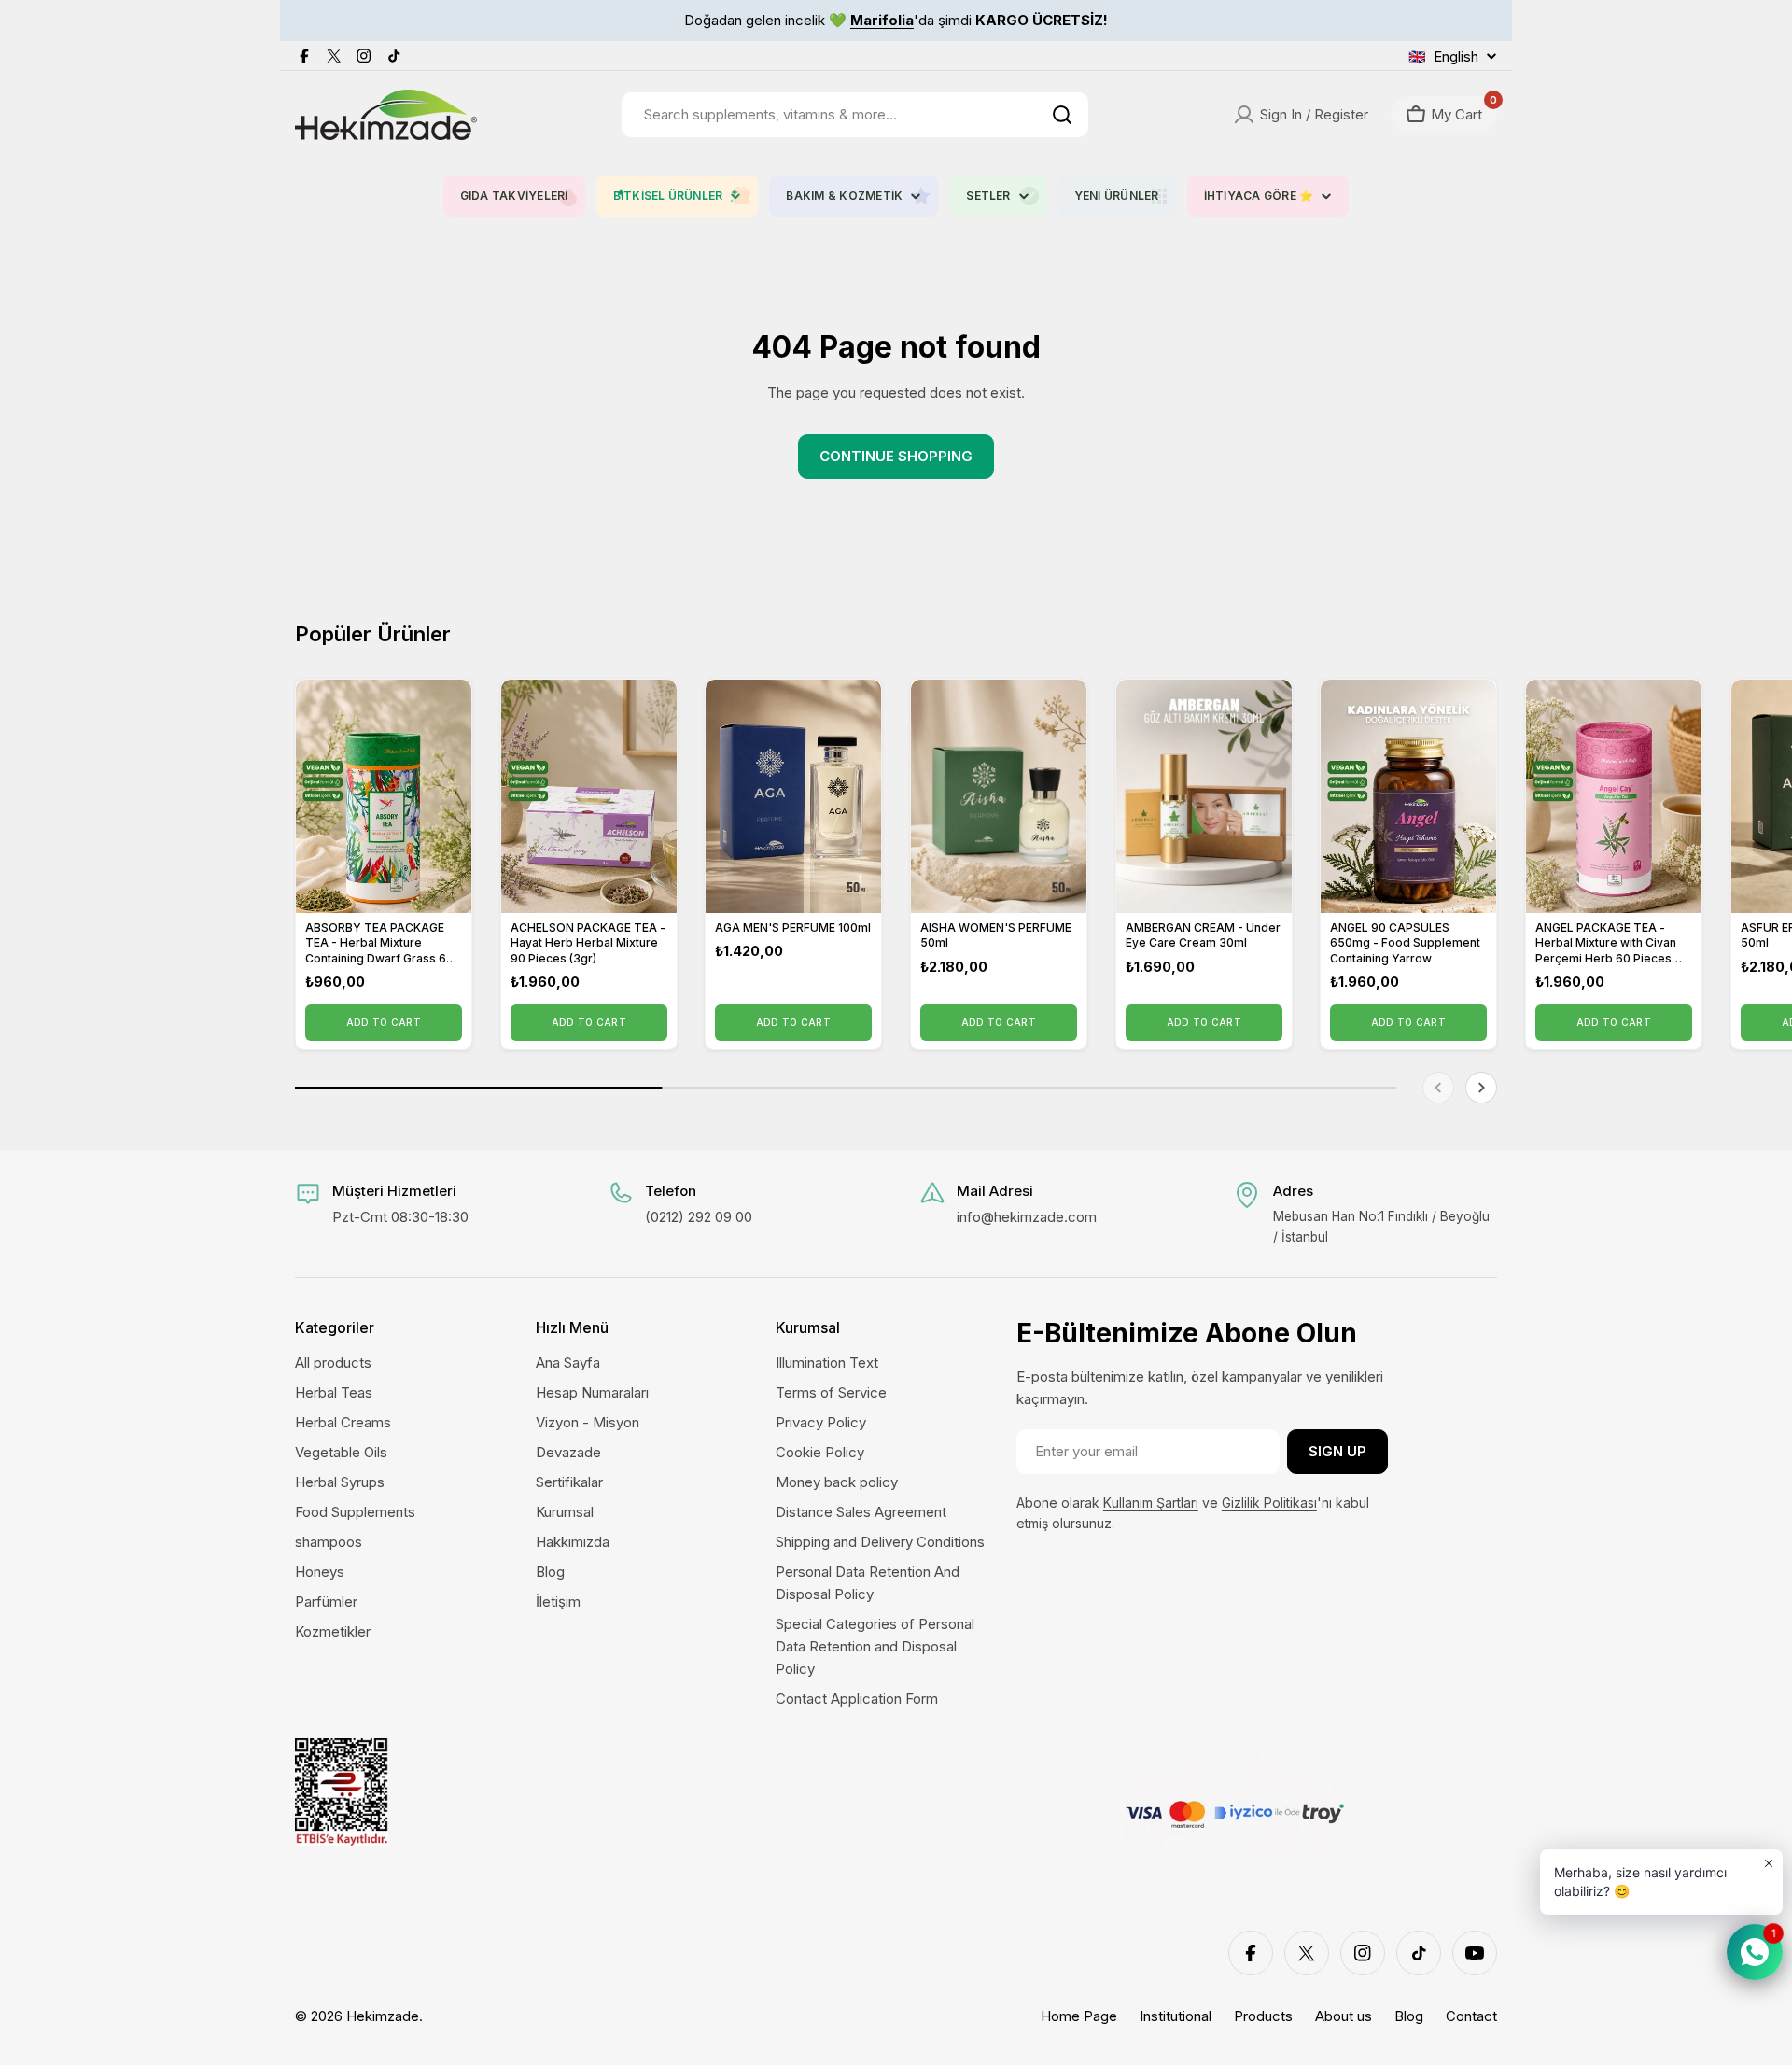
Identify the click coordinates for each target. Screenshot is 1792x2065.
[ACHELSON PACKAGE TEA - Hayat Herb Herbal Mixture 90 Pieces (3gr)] (589, 796)
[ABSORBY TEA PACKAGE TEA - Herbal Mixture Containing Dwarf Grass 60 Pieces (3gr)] (384, 796)
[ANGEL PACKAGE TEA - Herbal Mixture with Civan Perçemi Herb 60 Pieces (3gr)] (1614, 796)
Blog (1409, 2016)
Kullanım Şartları (1151, 1503)
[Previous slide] (1438, 1088)
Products (1263, 2016)
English (1443, 56)
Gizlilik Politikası (1269, 1503)
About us (1344, 2016)
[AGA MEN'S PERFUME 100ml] (793, 796)
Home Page (1079, 2016)
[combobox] (855, 115)
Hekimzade (383, 2016)
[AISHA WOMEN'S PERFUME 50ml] (999, 796)
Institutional (1176, 2016)
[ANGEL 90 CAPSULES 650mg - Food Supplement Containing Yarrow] (1408, 796)
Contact (1471, 2016)
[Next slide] (1481, 1088)
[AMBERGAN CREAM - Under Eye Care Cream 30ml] (1204, 796)
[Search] (1062, 115)
